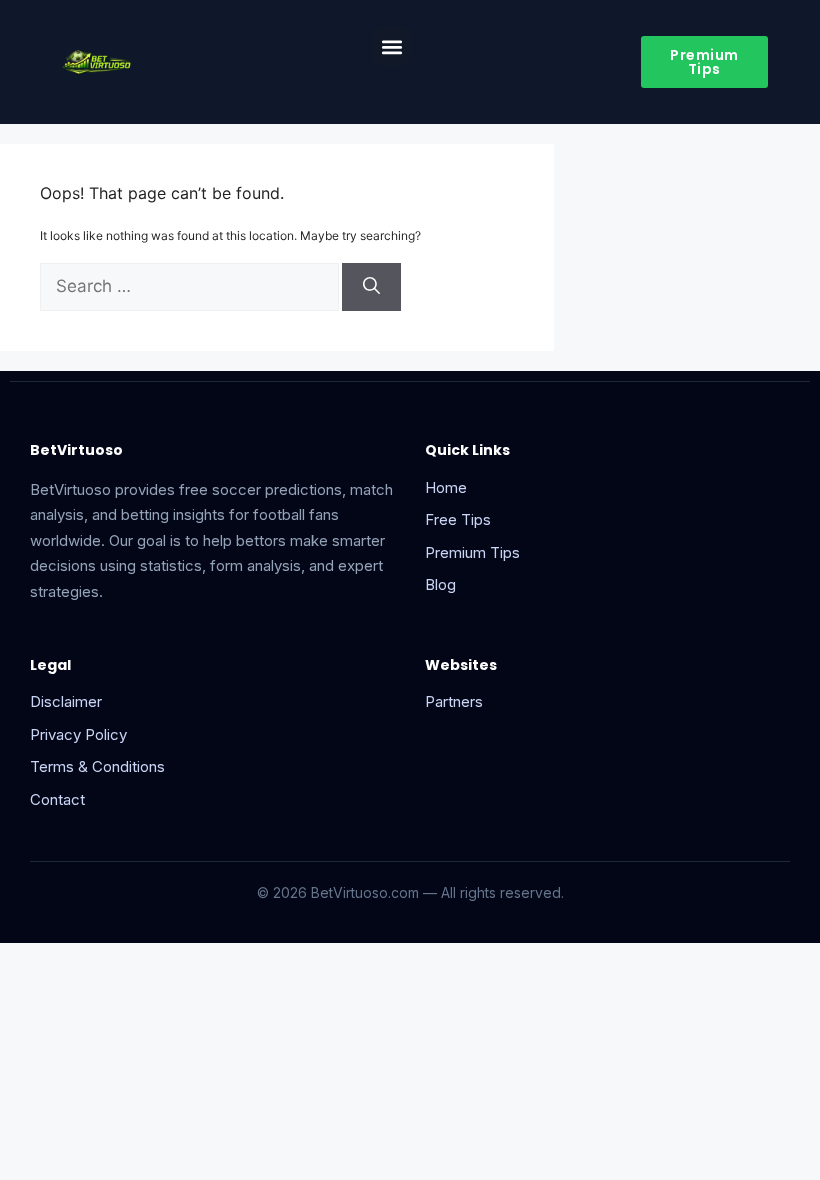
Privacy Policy (78, 734)
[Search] (371, 287)
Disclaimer (66, 701)
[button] (392, 47)
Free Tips (458, 519)
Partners (454, 701)
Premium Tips (472, 552)
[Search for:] (191, 287)
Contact (57, 799)
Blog (440, 584)
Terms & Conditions (97, 766)
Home (446, 487)
